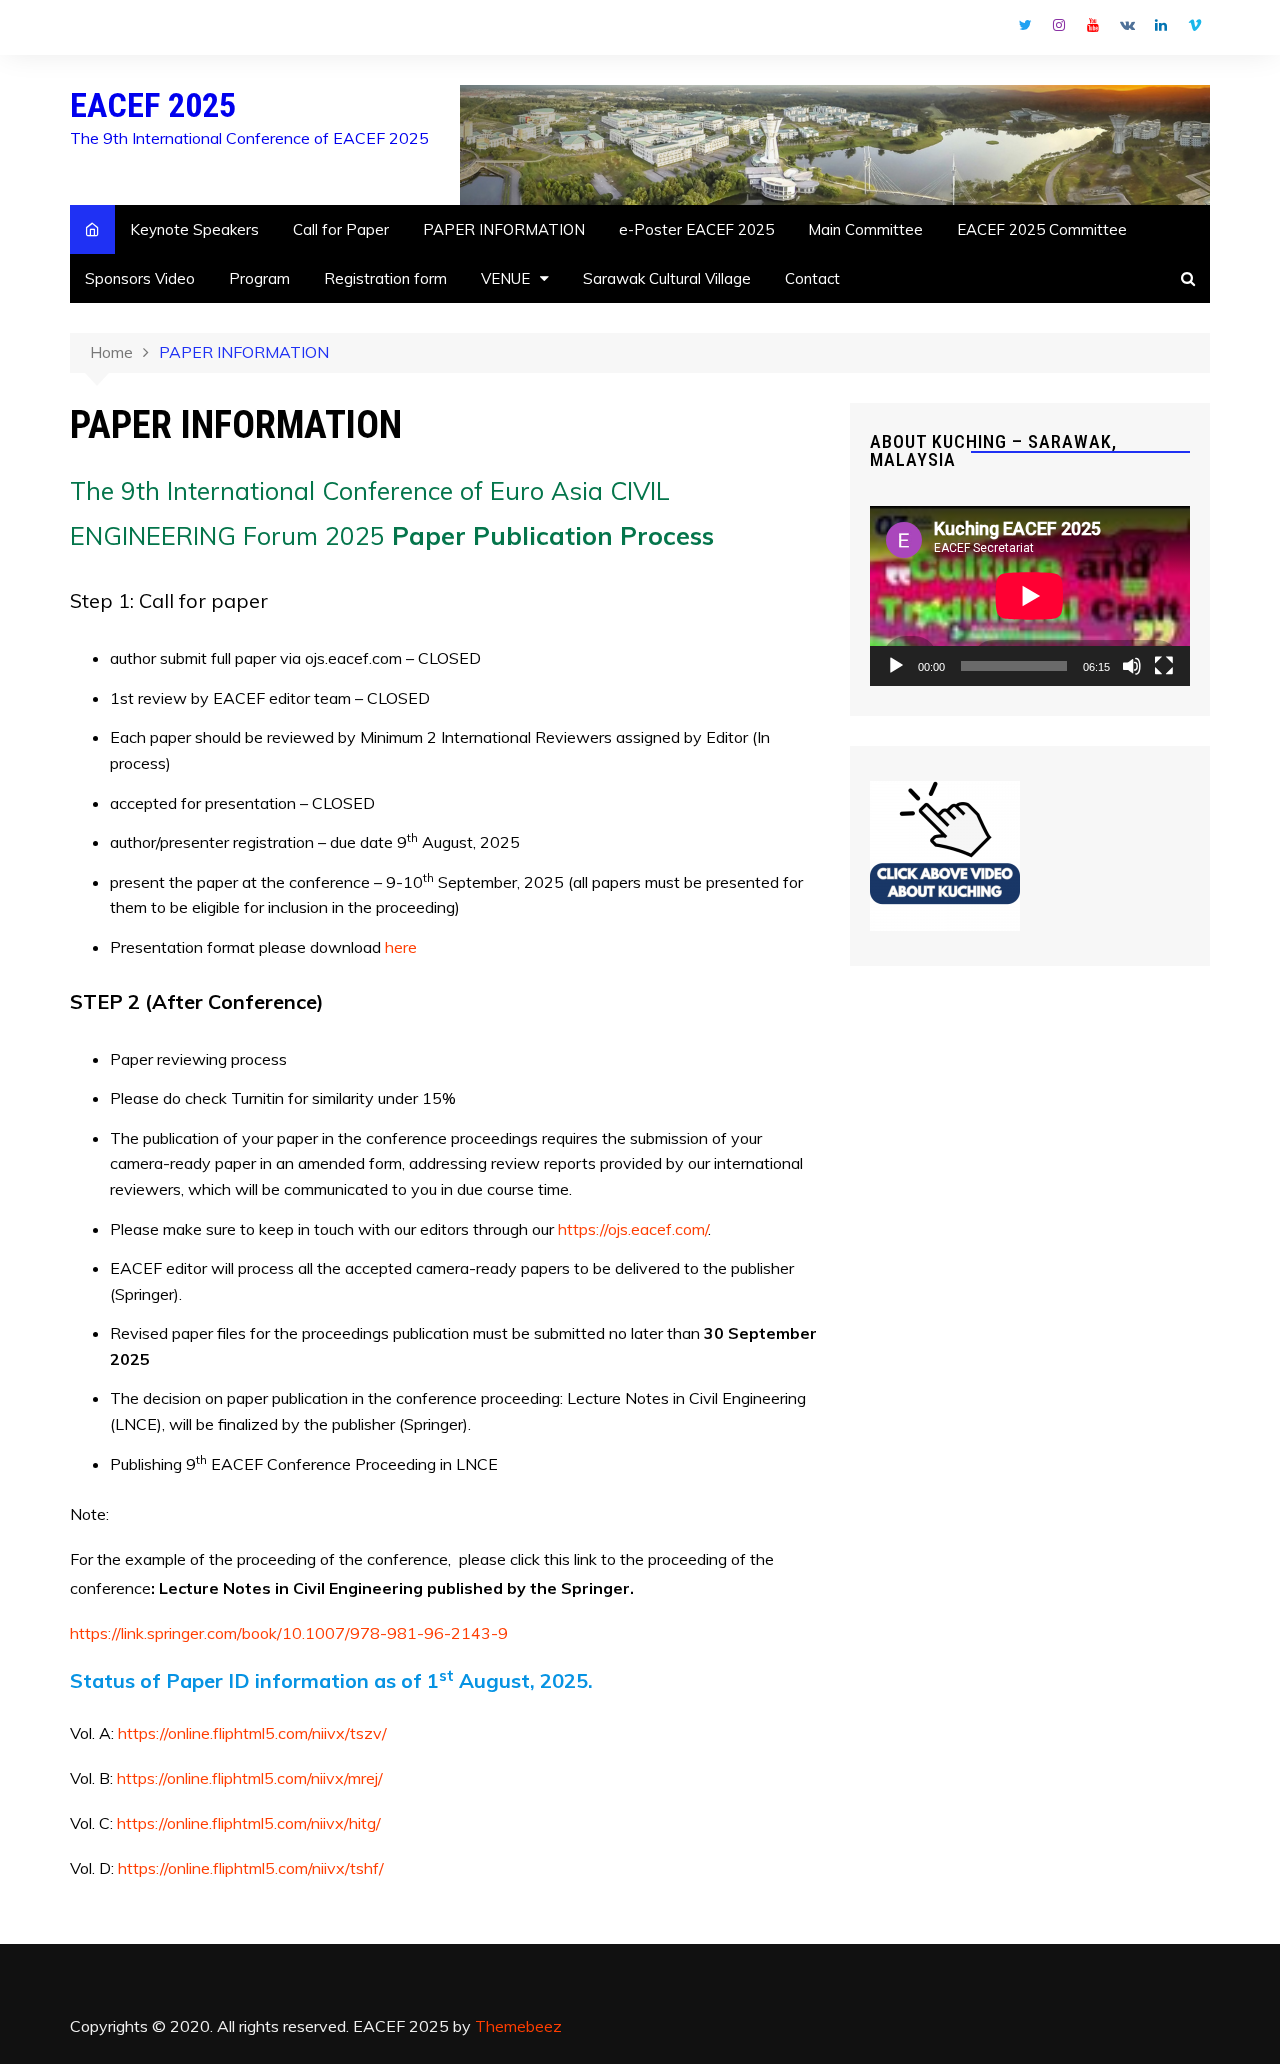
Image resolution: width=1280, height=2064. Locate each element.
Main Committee (865, 229)
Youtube (1093, 25)
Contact (812, 278)
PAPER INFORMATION (504, 229)
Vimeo (1195, 25)
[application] (1030, 596)
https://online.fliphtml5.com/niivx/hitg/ (249, 1823)
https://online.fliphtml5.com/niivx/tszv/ (252, 1733)
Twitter (1025, 25)
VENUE (505, 278)
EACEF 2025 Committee (1042, 229)
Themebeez (518, 2026)
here (401, 947)
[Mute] (1132, 666)
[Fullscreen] (1164, 666)
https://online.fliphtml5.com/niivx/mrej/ (250, 1778)
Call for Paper (341, 229)
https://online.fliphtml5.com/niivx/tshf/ (251, 1868)
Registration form (385, 278)
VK (1127, 25)
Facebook (991, 30)
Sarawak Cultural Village (667, 278)
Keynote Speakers (194, 229)
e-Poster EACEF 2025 (696, 229)
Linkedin (1161, 25)
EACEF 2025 (153, 105)
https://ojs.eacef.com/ (633, 1229)
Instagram (1059, 25)
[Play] (896, 666)
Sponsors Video (140, 278)
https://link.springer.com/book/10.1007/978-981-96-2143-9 (289, 1633)
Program (259, 278)
